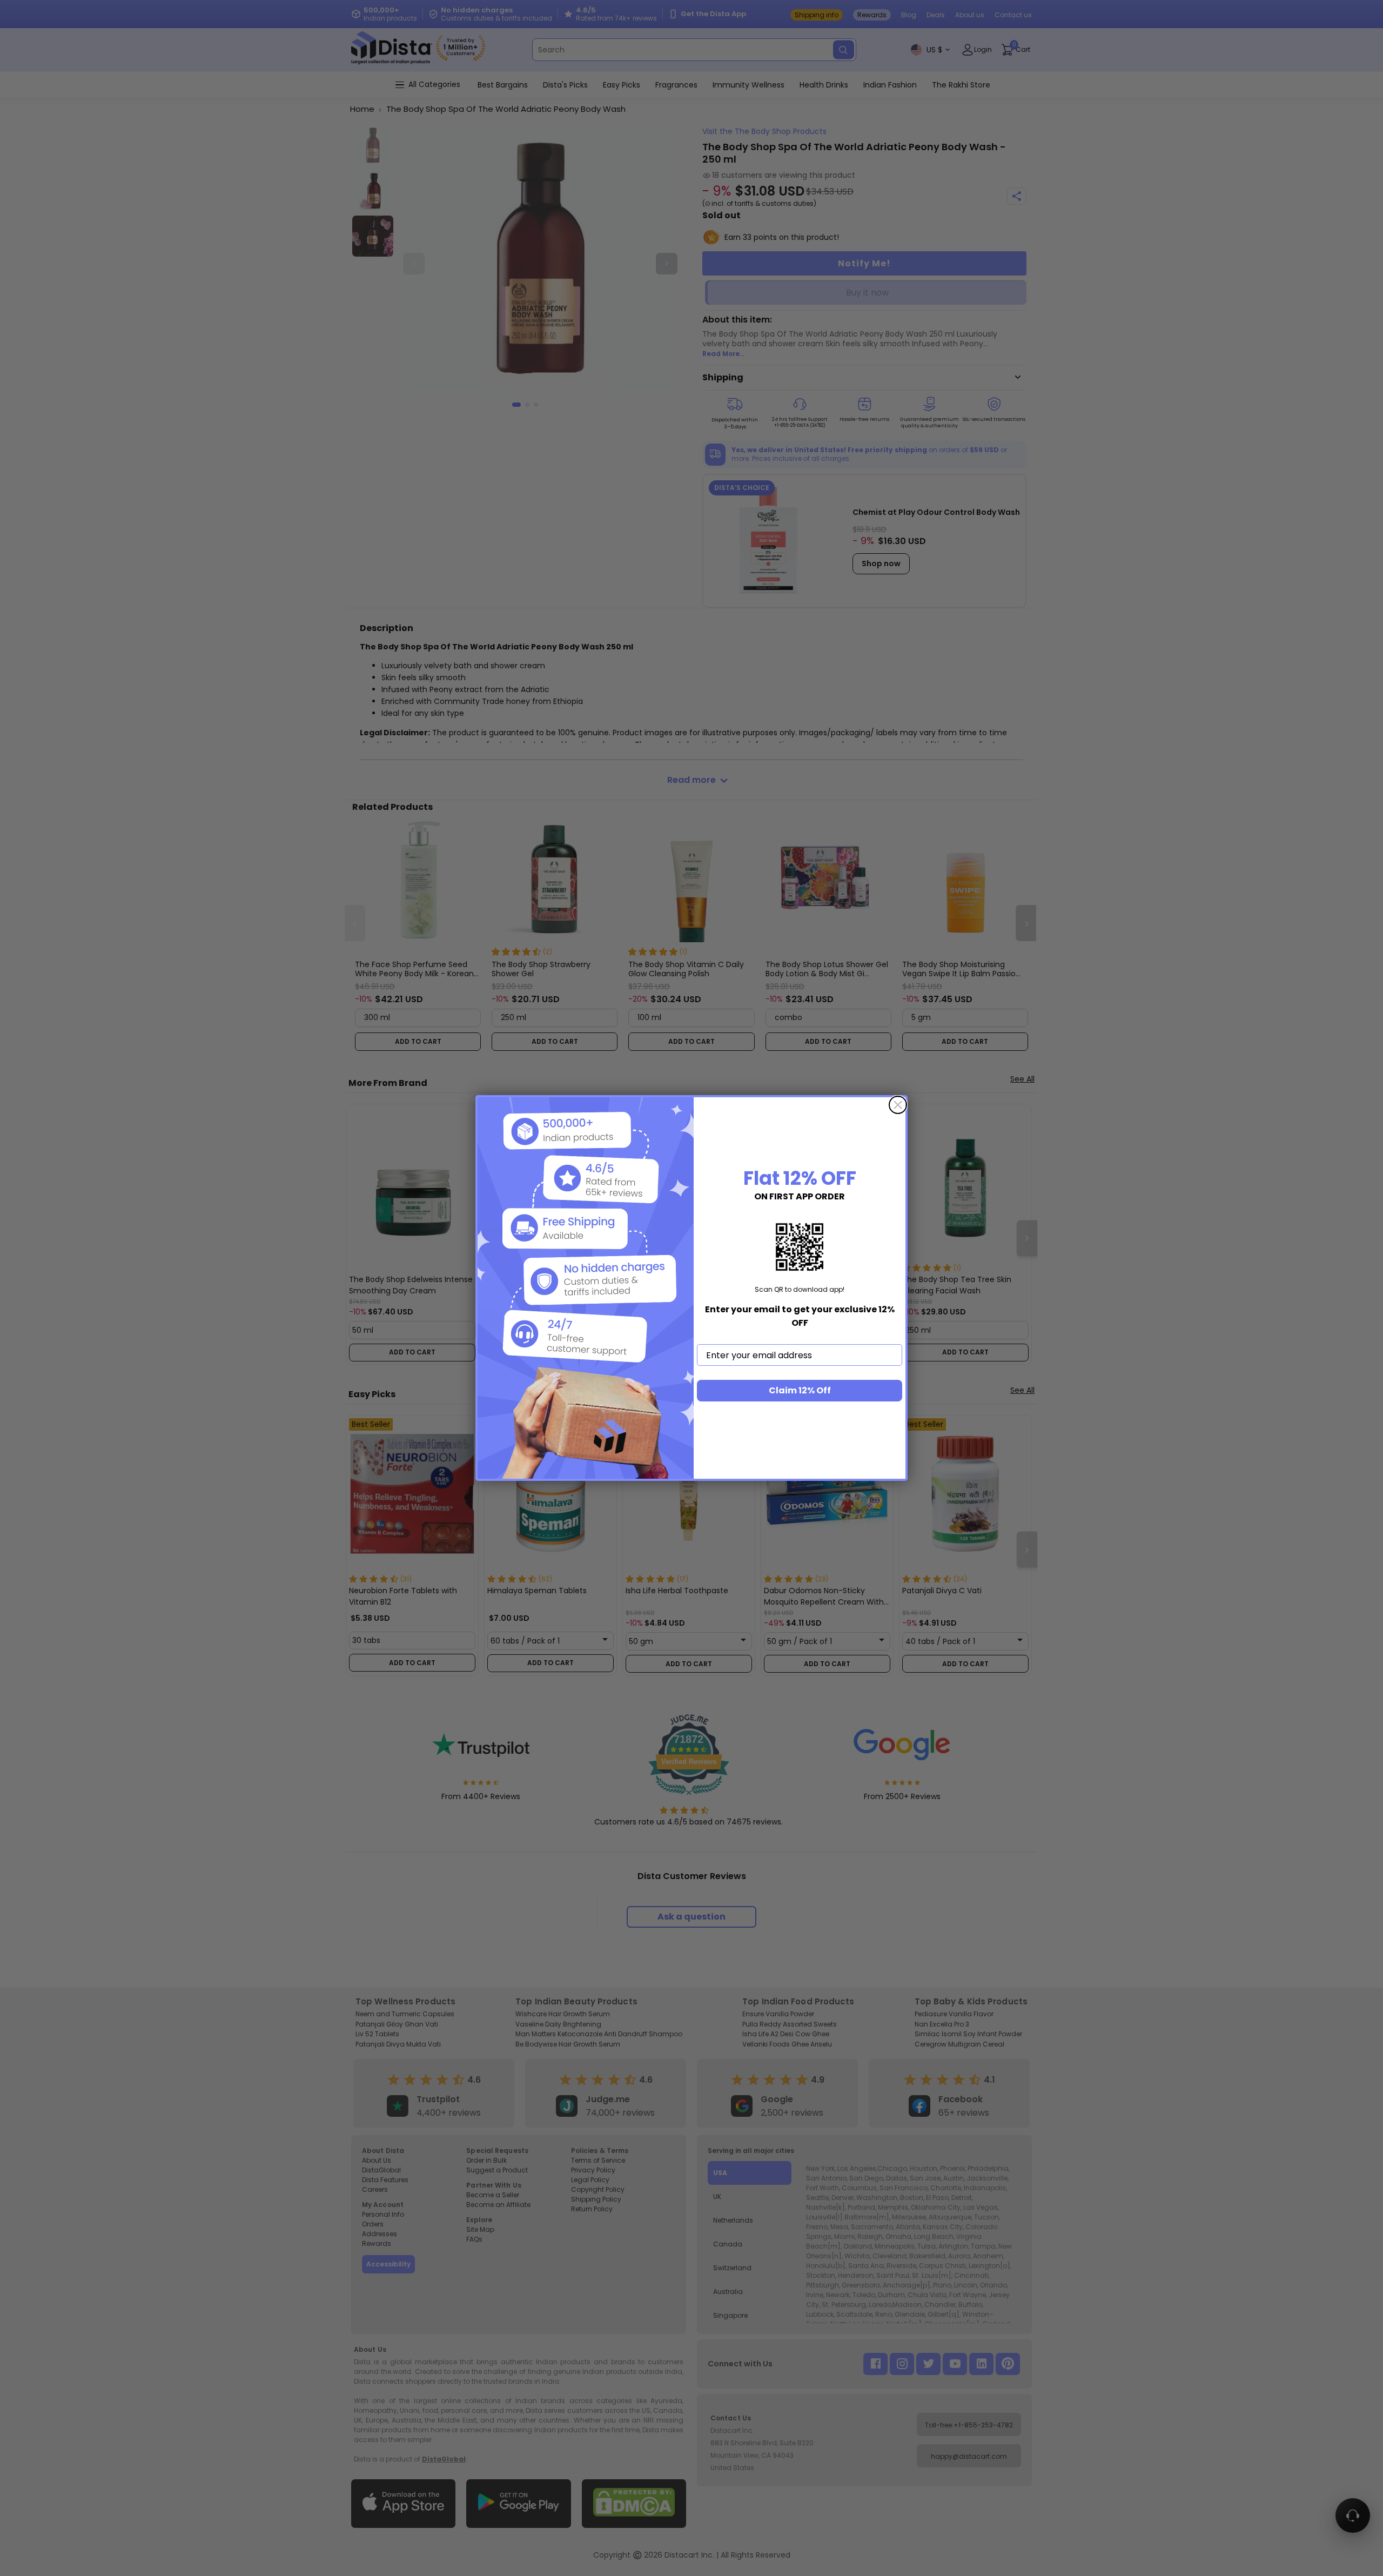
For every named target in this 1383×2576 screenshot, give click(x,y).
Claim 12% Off (800, 1390)
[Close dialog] (898, 1105)
